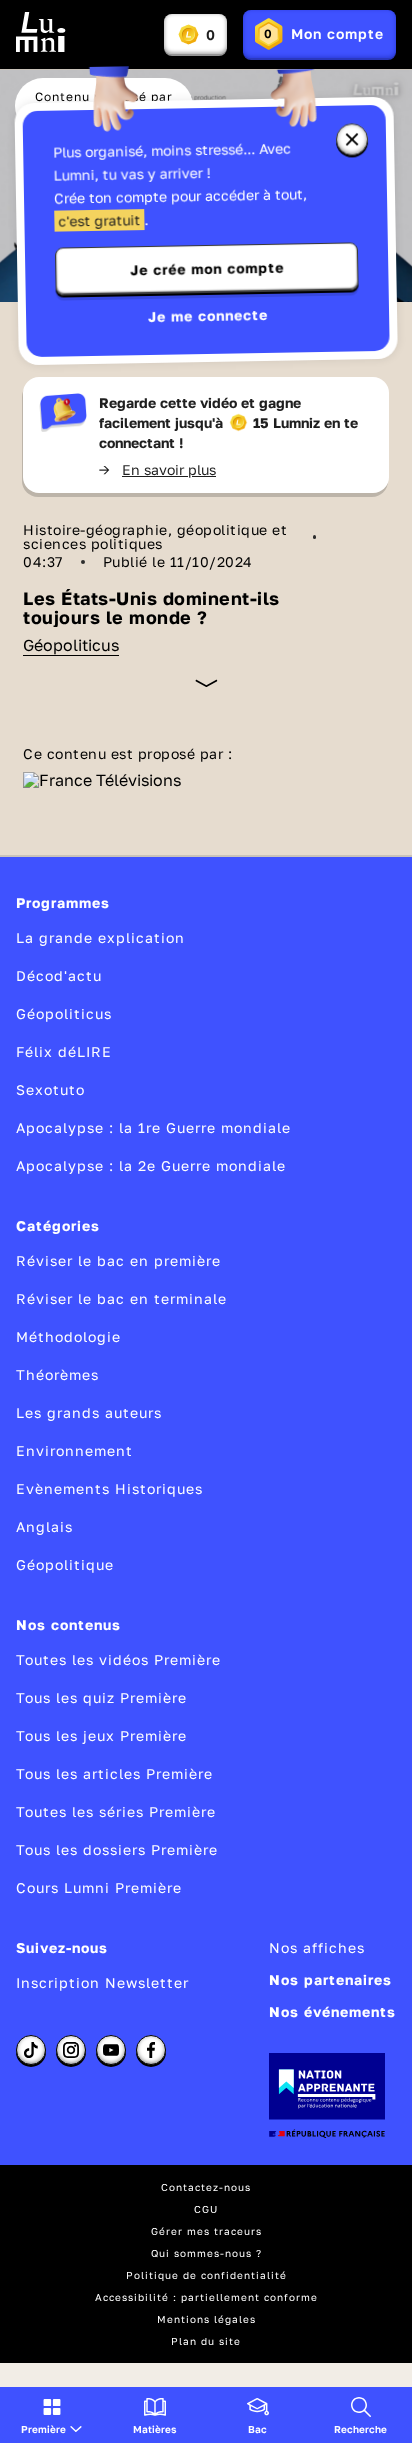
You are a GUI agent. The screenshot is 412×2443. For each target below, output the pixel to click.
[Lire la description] (206, 683)
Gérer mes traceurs (206, 2231)
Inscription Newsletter (102, 1982)
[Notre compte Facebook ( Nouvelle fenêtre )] (151, 2050)
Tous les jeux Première (101, 1735)
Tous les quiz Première (101, 1697)
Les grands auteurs (89, 1412)
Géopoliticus (71, 645)
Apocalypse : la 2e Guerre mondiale (151, 1165)
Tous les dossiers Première (117, 1849)
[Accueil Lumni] (41, 32)
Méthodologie (68, 1336)
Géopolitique (65, 1564)
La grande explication (100, 937)
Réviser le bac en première (118, 1260)
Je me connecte (208, 315)
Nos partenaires (330, 1979)
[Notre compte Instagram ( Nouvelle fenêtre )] (71, 2050)
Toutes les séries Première (116, 1811)
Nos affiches (317, 1947)
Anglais (44, 1526)
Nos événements (332, 2011)
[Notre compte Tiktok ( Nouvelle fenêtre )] (31, 2050)
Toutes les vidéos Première (118, 1659)
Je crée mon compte (207, 269)
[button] (51, 2415)
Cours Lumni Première (99, 1887)
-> (157, 469)
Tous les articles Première (114, 1773)
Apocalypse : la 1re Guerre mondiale (153, 1127)
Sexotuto (50, 1089)
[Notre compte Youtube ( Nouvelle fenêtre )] (111, 2050)
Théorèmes (57, 1374)
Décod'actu (59, 975)
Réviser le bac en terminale (121, 1298)
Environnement (74, 1450)
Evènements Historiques (109, 1488)
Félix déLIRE (64, 1051)
